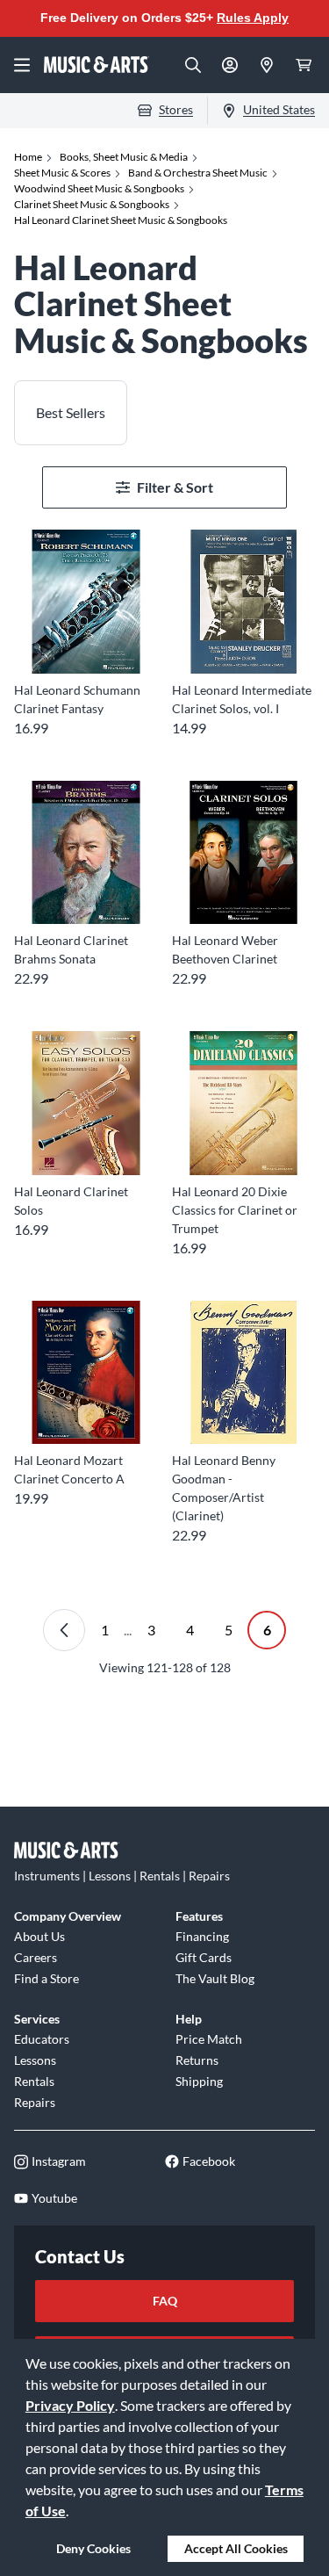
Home (28, 157)
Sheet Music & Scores (62, 173)
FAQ (165, 2301)
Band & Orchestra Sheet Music (198, 173)
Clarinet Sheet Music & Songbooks (92, 204)
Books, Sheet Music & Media (124, 157)
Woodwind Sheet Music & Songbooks (99, 188)
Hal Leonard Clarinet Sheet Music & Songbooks (121, 220)
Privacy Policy (70, 2405)
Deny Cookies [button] (93, 2548)
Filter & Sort (175, 487)
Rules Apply (253, 18)
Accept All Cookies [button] (236, 2548)
